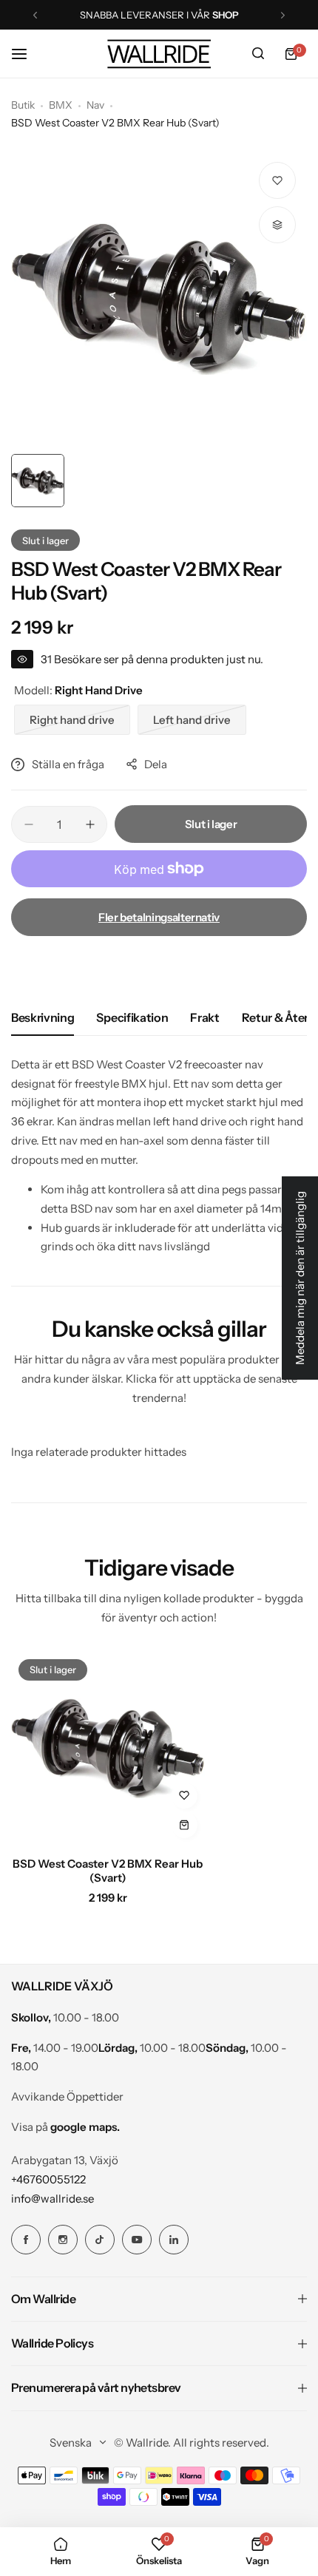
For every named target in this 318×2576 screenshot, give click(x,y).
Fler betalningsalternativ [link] (159, 917)
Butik (23, 105)
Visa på (65, 2127)
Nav (95, 105)
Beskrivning (43, 1017)
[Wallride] (159, 54)
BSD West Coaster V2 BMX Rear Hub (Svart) (108, 1871)
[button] (35, 15)
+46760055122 (48, 2179)
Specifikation (132, 1017)
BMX (61, 105)
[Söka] (258, 54)
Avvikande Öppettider (67, 2097)
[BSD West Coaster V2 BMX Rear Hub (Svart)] (108, 1749)
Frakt (204, 1017)
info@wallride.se (53, 2199)
